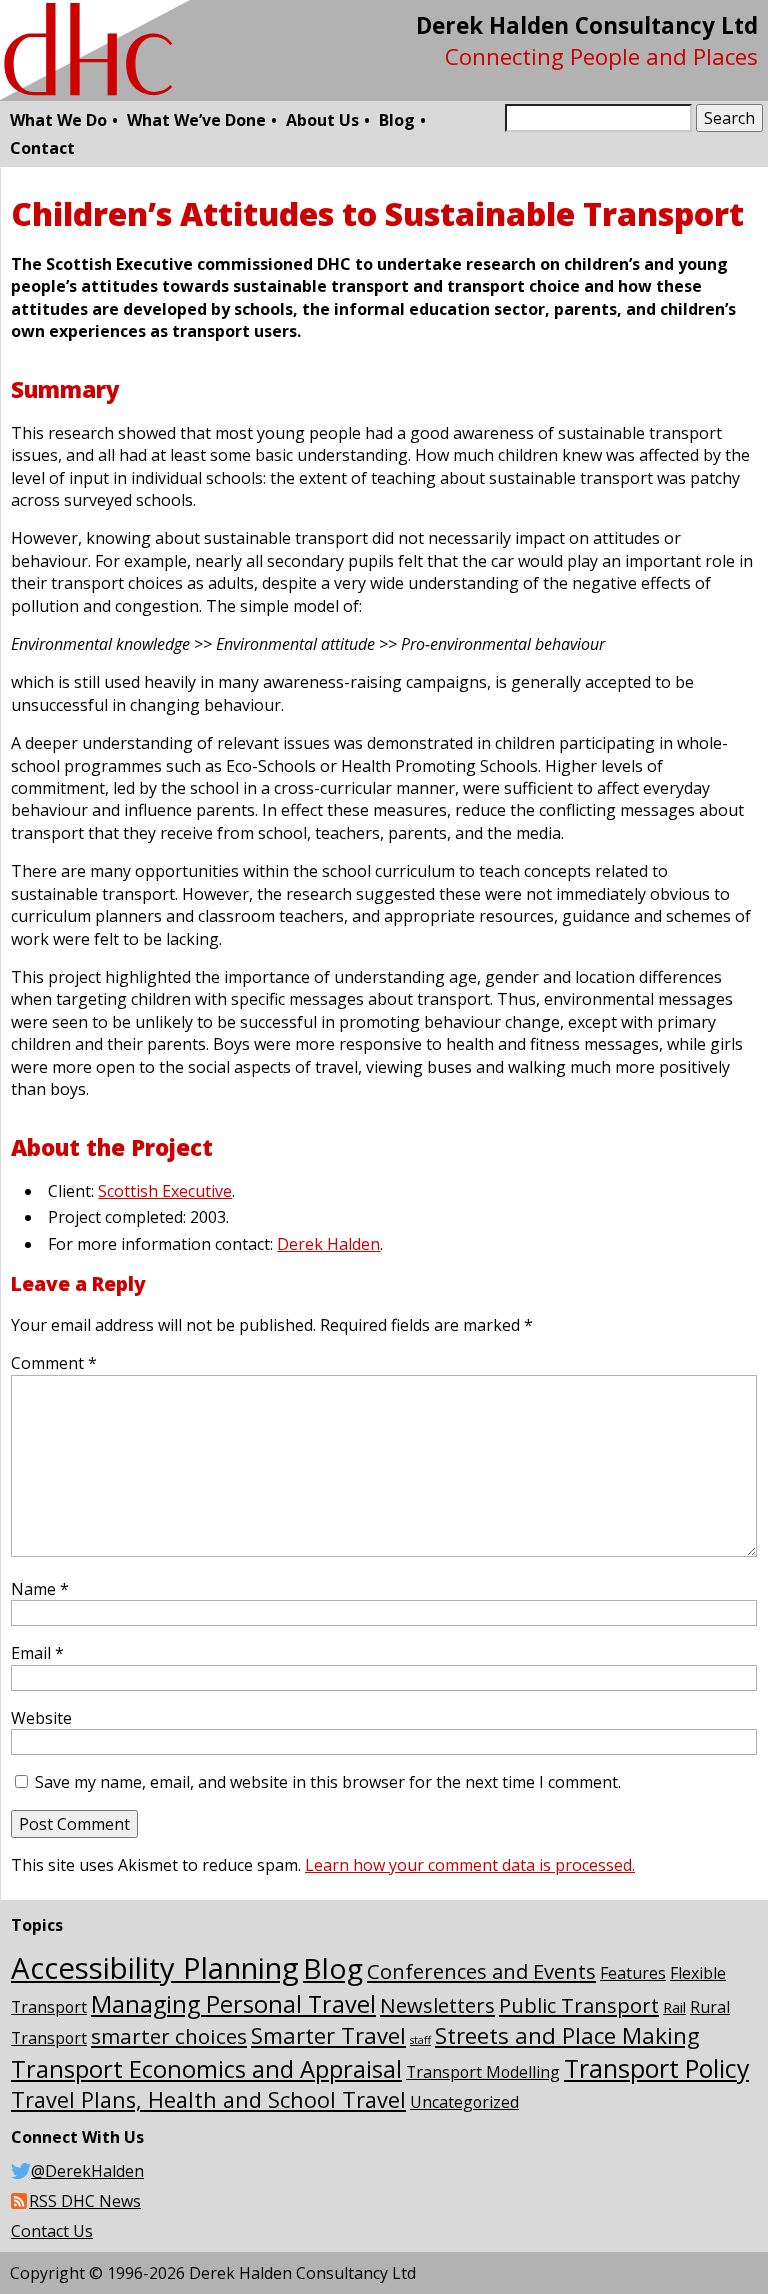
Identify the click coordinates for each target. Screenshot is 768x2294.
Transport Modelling (483, 2072)
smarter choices (169, 2036)
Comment (54, 1363)
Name (40, 1589)
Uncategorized (464, 2102)
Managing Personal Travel (233, 2004)
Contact (42, 148)
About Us (322, 120)
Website (41, 1718)
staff (420, 2040)
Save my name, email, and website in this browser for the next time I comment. (328, 1782)
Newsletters (437, 2005)
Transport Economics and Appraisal (206, 2069)
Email (37, 1653)
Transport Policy (656, 2068)
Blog (397, 120)
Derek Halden (328, 1244)
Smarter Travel (328, 2035)
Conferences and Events (481, 1971)
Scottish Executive (165, 1191)
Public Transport (579, 2005)
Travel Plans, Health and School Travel (208, 2099)
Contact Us (52, 2231)
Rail (674, 2007)
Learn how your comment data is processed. (470, 1865)
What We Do (58, 120)
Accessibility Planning (155, 1968)
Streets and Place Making (567, 2035)
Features (633, 1973)
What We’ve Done (196, 120)
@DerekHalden (87, 2171)
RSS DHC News (85, 2201)
